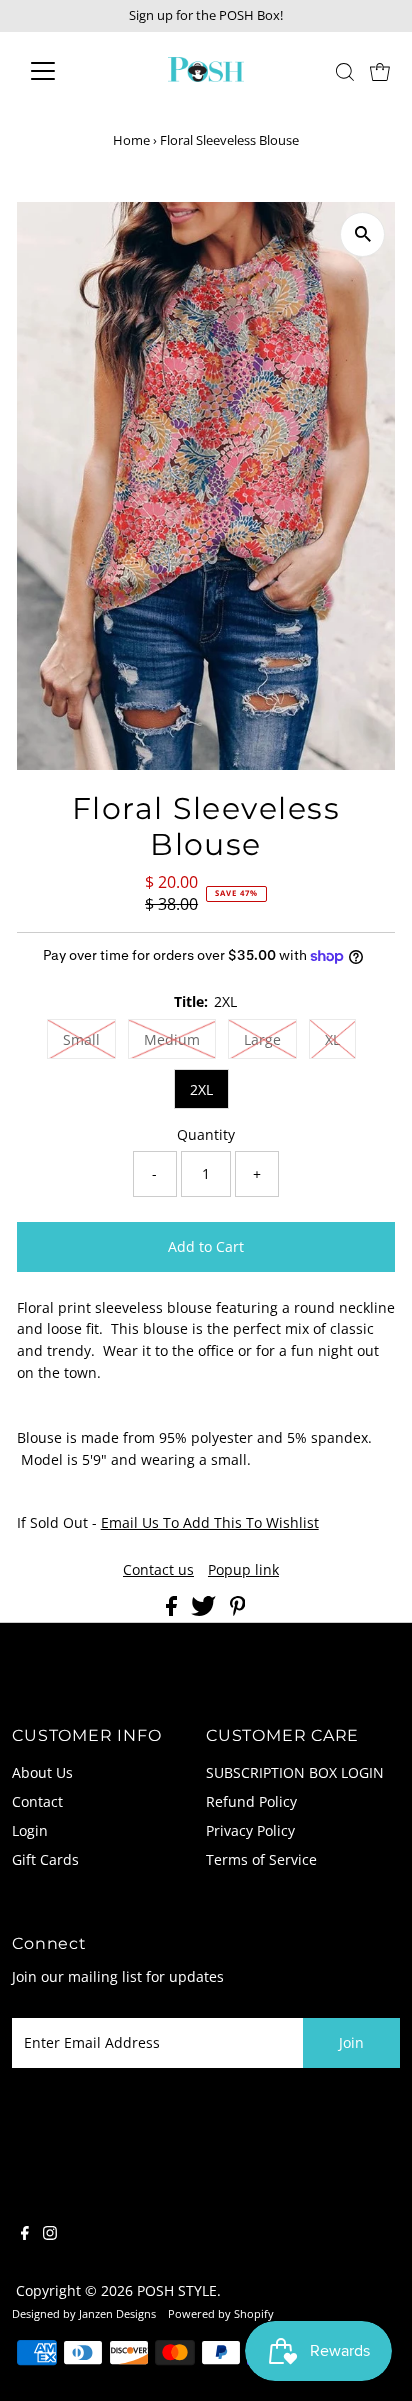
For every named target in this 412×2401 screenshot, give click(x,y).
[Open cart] (380, 71)
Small (81, 1039)
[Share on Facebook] (173, 1610)
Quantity (206, 1134)
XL (332, 1039)
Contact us (158, 1570)
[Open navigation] (61, 71)
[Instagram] (50, 2235)
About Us (42, 1772)
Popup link (243, 1570)
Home (131, 140)
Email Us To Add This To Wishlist (210, 1522)
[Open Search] (345, 72)
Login (30, 1830)
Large (262, 1039)
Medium (172, 1039)
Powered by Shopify (221, 2313)
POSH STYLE (177, 2290)
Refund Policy (251, 1801)
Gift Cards (45, 1859)
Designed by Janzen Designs (84, 2313)
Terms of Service (261, 1859)
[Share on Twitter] (205, 1610)
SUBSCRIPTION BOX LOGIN (295, 1772)
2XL (201, 1089)
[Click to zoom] (362, 234)
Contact (37, 1801)
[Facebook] (25, 2235)
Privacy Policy (250, 1830)
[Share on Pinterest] (238, 1610)
